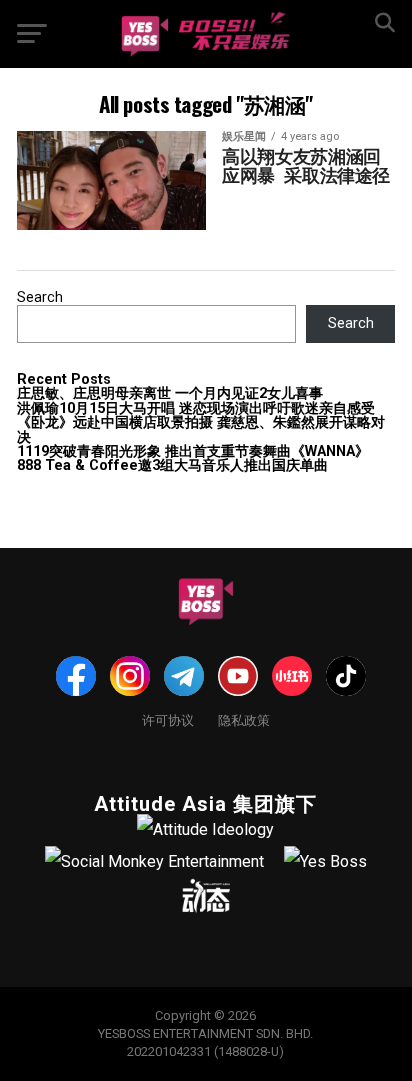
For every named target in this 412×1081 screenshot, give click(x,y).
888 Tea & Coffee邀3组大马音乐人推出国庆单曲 (172, 465)
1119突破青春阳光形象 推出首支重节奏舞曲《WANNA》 (193, 451)
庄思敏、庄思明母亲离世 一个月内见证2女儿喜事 (170, 393)
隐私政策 (244, 719)
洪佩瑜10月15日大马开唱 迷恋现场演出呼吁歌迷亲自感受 (196, 408)
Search (40, 297)
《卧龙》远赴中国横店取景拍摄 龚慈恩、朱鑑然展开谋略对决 (201, 429)
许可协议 (168, 719)
